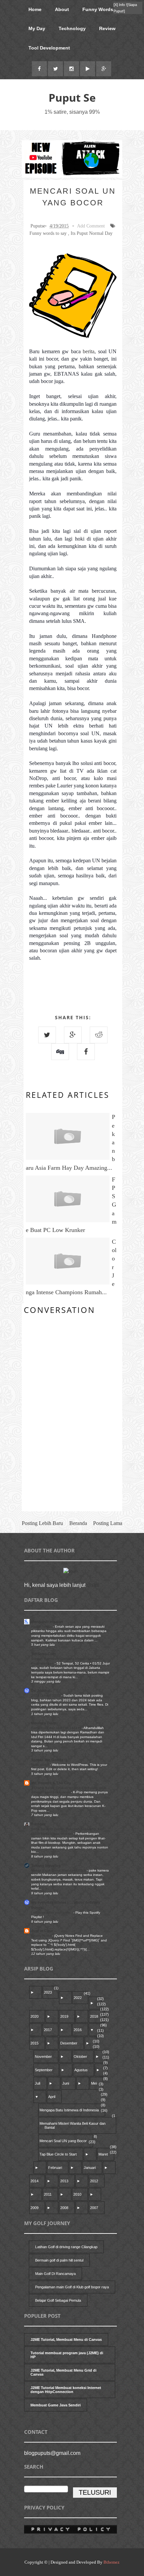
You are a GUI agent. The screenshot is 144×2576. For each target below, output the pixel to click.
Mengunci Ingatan (47, 1622)
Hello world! (41, 1765)
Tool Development (49, 48)
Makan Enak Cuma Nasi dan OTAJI (59, 1870)
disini (93, 1585)
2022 (78, 1998)
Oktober (80, 2057)
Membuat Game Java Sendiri (56, 2405)
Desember (69, 2043)
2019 (64, 2016)
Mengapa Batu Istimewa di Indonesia (69, 2110)
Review (107, 28)
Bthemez (112, 2562)
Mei (94, 2083)
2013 (64, 2181)
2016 (78, 2030)
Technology (72, 28)
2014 (34, 2181)
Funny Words (98, 9)
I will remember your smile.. (52, 1913)
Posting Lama (108, 1523)
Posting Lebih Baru (42, 1523)
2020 (34, 2016)
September (44, 2070)
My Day (37, 28)
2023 (48, 1992)
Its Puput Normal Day (92, 233)
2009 (34, 2208)
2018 (94, 2016)
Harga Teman (42, 1627)
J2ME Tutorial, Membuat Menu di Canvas (66, 2340)
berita (89, 351)
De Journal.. (42, 1691)
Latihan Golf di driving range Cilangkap (66, 2247)
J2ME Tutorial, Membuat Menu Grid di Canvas (63, 2372)
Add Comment (91, 226)
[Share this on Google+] (73, 1035)
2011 (48, 2194)
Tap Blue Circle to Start (58, 2154)
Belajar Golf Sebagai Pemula (58, 2300)
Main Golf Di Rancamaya (55, 2274)
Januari (90, 2168)
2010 (77, 2194)
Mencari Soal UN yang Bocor (63, 2141)
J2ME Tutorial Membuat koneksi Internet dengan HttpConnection (66, 2390)
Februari (55, 2168)
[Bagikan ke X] (47, 1035)
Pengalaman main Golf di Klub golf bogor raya (72, 2287)
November (43, 2057)
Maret (103, 2154)
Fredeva (38, 1824)
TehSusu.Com (44, 1654)
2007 (94, 2208)
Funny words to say (48, 233)
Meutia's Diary (44, 1723)
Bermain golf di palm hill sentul (59, 2260)
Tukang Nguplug (46, 1866)
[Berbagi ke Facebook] (86, 1052)
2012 (94, 2181)
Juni (66, 2083)
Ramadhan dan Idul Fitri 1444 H (56, 1728)
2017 (48, 2030)
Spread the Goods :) (49, 1760)
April (52, 2097)
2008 (64, 2208)
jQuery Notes (42, 1936)
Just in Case (42, 1931)
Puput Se (72, 98)
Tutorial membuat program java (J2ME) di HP (67, 2355)
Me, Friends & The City (51, 1783)
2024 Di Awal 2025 (46, 1695)
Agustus (81, 2070)
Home (35, 9)
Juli (38, 2083)
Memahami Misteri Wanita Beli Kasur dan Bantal (73, 2125)
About (62, 9)
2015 (34, 2043)
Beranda (78, 1523)
